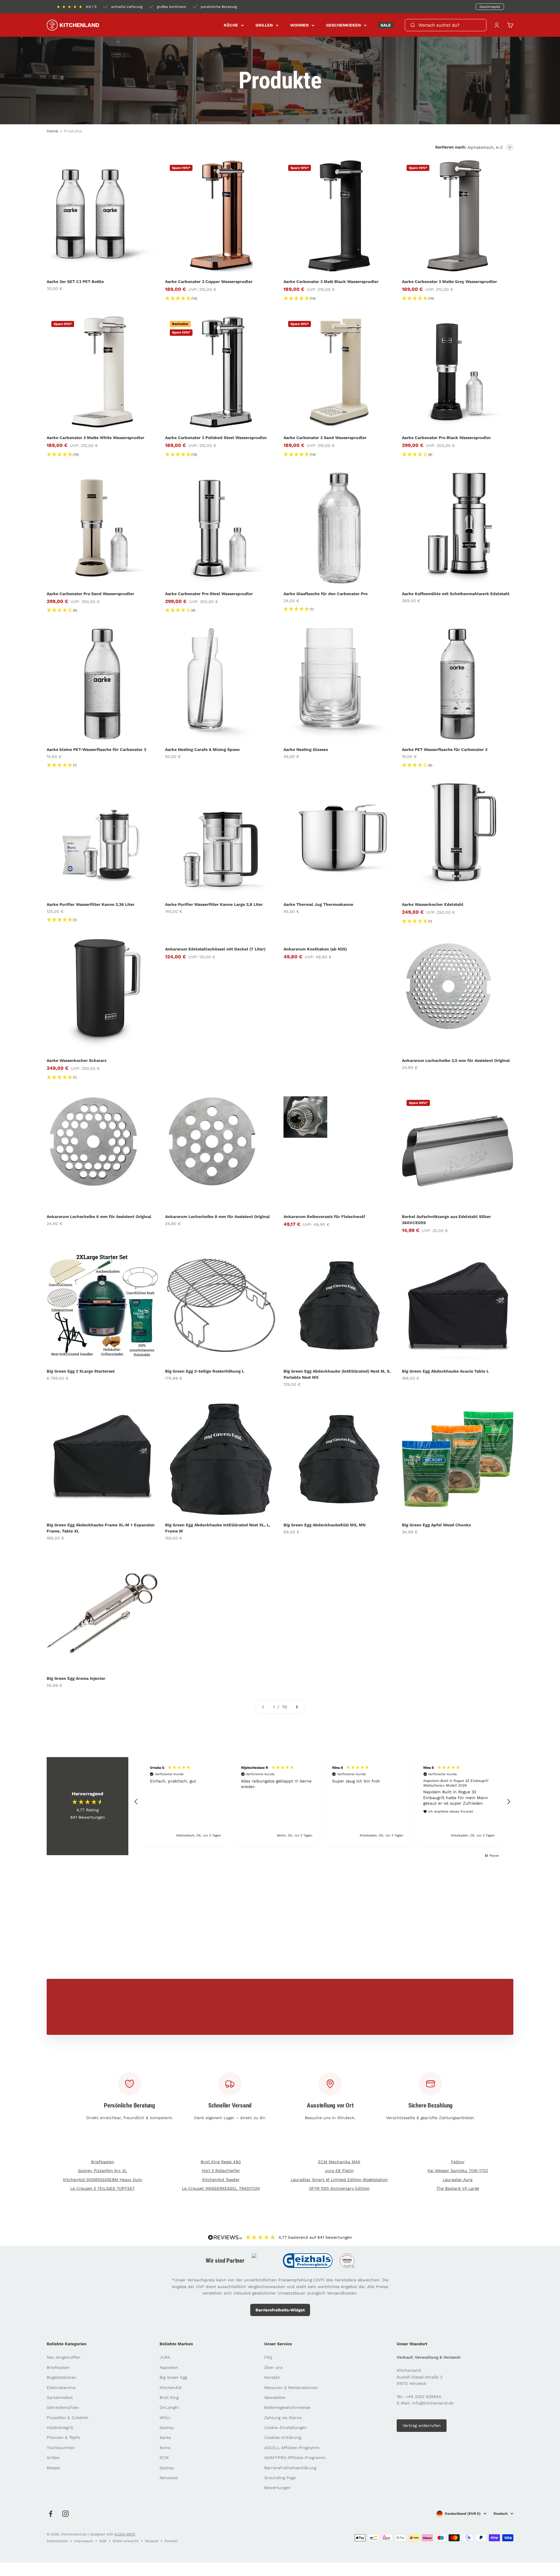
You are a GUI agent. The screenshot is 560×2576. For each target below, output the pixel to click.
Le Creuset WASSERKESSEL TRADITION (221, 2188)
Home (52, 131)
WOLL (165, 2418)
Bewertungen (278, 2488)
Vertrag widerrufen (422, 2425)
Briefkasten (103, 2162)
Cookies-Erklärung (283, 2437)
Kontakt (272, 2377)
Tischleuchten (61, 2448)
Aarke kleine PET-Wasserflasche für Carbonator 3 (96, 749)
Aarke (165, 2437)
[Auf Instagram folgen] (65, 2514)
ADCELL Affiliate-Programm (292, 2448)
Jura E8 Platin (339, 2170)
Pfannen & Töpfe (63, 2437)
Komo (165, 2448)
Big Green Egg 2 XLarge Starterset (81, 1371)
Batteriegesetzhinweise (287, 2407)
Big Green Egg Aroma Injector (76, 1678)
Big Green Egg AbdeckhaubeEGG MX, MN (324, 1525)
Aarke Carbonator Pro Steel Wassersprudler (209, 594)
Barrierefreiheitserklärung (290, 2468)
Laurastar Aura (458, 2180)
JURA (165, 2357)
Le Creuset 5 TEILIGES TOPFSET (103, 2188)
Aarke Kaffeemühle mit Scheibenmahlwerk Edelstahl (456, 594)
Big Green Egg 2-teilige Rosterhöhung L (205, 1371)
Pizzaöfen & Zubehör (68, 2418)
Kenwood (169, 2478)
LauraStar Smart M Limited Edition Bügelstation (339, 2180)
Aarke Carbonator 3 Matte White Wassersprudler (96, 438)
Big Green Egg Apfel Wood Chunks (436, 1525)
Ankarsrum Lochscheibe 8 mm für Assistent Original (217, 1217)
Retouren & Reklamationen (291, 2388)
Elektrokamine (61, 2388)
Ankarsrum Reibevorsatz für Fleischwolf (324, 1217)
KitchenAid (170, 2388)
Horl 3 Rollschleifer (221, 2170)
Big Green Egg (173, 2377)
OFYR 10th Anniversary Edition (339, 2188)
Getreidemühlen (63, 2407)
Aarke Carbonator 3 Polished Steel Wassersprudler (216, 438)
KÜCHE (231, 25)
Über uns (273, 2367)
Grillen (53, 2458)
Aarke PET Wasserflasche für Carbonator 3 (445, 749)
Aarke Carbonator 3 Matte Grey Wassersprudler (449, 282)
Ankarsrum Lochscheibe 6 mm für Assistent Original (99, 1217)
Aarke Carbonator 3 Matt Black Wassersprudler (331, 282)
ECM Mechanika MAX (339, 2162)
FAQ (268, 2357)
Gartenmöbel (60, 2397)
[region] (322, 1802)
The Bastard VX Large (458, 2188)
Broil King (169, 2397)
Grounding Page (280, 2478)
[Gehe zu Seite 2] (297, 1707)
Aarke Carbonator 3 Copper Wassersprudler (209, 282)
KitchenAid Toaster (221, 2180)
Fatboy (458, 2162)
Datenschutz (57, 2541)
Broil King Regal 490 (221, 2162)
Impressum (84, 2541)
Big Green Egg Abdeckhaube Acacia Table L (445, 1371)
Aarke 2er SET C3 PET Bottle (75, 282)
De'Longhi (169, 2407)
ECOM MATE (125, 2534)
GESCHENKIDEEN (343, 25)
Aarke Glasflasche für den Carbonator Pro (325, 594)
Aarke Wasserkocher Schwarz (77, 1060)
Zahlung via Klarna (283, 2418)
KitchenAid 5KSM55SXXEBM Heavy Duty (103, 2180)
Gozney (167, 2428)
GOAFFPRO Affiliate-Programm (295, 2458)
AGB (103, 2541)
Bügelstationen (62, 2377)
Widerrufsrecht (126, 2541)
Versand (152, 2541)
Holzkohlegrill (60, 2428)
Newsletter (275, 2397)
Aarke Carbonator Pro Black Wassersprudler (446, 438)
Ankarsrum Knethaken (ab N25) (315, 949)
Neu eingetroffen (64, 2357)
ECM (164, 2458)
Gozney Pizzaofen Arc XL (102, 2170)
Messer (54, 2468)
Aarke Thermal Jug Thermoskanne (318, 904)
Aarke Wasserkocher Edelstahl (433, 904)
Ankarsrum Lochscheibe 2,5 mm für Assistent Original (456, 1060)
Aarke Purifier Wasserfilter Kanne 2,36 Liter (91, 904)
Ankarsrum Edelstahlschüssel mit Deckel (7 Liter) (215, 949)
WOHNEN (299, 25)
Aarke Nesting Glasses (306, 749)
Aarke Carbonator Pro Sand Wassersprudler (90, 594)
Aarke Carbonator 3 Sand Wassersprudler (325, 438)
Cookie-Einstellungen (286, 2428)
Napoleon (169, 2367)
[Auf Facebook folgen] (51, 2514)
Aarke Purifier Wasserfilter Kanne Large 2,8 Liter (214, 904)
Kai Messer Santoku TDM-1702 (458, 2170)
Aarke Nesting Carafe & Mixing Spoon (202, 749)
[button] (136, 1802)
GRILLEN (264, 25)
